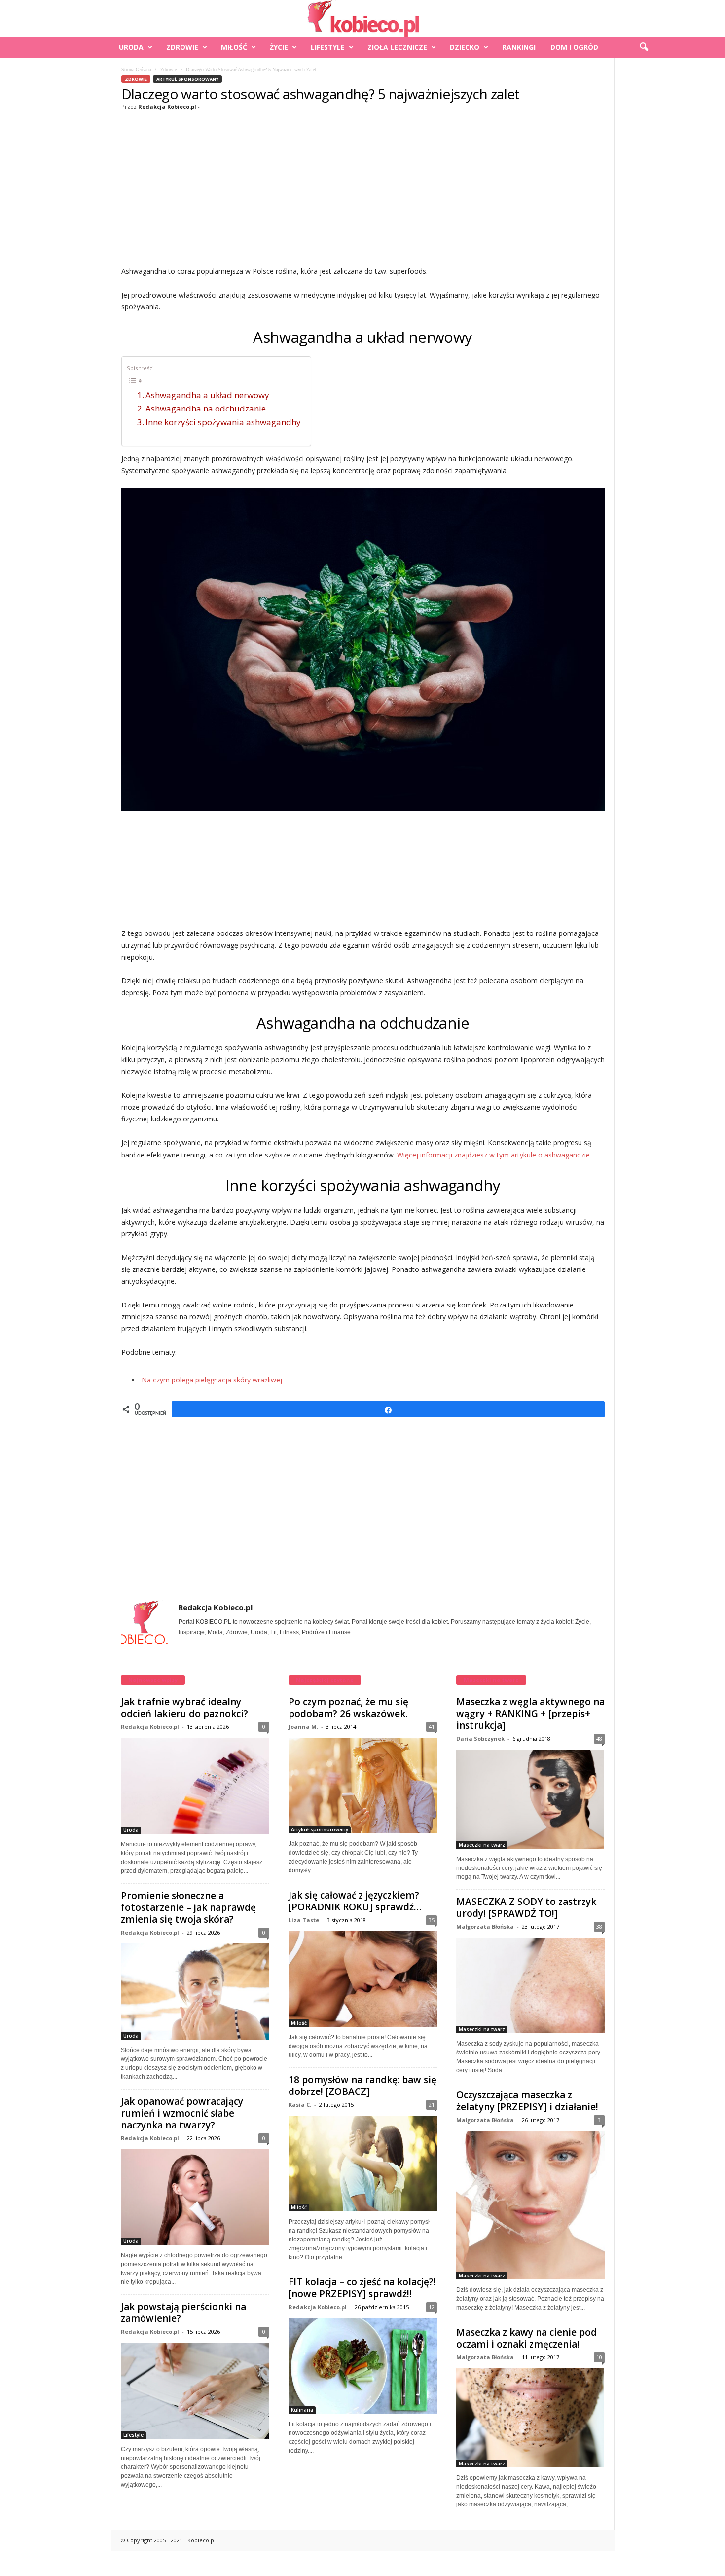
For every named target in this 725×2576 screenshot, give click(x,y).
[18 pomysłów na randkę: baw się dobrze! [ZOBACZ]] (363, 2164)
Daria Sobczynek (480, 1738)
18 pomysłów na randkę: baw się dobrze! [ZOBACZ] (362, 2086)
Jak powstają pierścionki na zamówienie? (183, 2313)
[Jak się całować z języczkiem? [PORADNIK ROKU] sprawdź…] (363, 1979)
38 (599, 1926)
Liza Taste (304, 1920)
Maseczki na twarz (482, 1845)
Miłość (234, 47)
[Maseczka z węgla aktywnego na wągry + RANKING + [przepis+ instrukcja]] (530, 1799)
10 (599, 2357)
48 (599, 1738)
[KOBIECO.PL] (362, 18)
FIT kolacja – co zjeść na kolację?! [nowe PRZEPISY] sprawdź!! (362, 2288)
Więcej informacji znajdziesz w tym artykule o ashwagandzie (493, 1155)
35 (432, 1920)
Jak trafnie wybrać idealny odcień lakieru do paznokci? (184, 1708)
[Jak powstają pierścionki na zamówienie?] (195, 2391)
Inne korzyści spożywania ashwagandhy (223, 422)
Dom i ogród (574, 47)
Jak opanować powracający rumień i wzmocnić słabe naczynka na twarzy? (182, 2113)
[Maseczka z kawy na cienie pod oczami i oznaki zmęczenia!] (530, 2418)
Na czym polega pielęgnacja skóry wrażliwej (212, 1380)
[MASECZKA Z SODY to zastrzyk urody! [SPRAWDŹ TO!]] (530, 1985)
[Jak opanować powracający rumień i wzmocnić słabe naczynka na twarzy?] (195, 2197)
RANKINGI (519, 47)
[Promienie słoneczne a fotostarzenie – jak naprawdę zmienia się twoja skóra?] (195, 1992)
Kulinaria (302, 2410)
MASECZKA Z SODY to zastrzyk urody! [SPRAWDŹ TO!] (526, 1907)
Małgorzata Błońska (485, 1926)
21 (432, 2105)
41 (432, 1727)
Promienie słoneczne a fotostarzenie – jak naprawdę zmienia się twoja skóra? (188, 1907)
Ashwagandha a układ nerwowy (207, 395)
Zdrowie (182, 47)
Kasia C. (300, 2105)
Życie (279, 47)
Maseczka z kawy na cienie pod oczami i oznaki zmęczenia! (526, 2338)
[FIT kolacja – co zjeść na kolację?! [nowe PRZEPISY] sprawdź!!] (363, 2366)
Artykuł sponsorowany (187, 79)
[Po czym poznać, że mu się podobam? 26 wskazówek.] (363, 1786)
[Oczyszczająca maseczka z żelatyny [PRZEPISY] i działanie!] (530, 2205)
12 (432, 2307)
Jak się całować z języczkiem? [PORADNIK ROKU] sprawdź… (355, 1901)
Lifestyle (328, 47)
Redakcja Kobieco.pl (167, 106)
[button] (644, 47)
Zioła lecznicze (397, 47)
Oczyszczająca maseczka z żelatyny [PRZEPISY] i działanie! (527, 2101)
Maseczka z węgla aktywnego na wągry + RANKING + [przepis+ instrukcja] (530, 1714)
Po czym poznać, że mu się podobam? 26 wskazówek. (348, 1708)
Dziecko (465, 47)
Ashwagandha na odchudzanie (206, 408)
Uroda (131, 47)
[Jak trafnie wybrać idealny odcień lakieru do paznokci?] (195, 1786)
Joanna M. (303, 1727)
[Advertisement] (363, 187)
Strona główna (136, 69)
